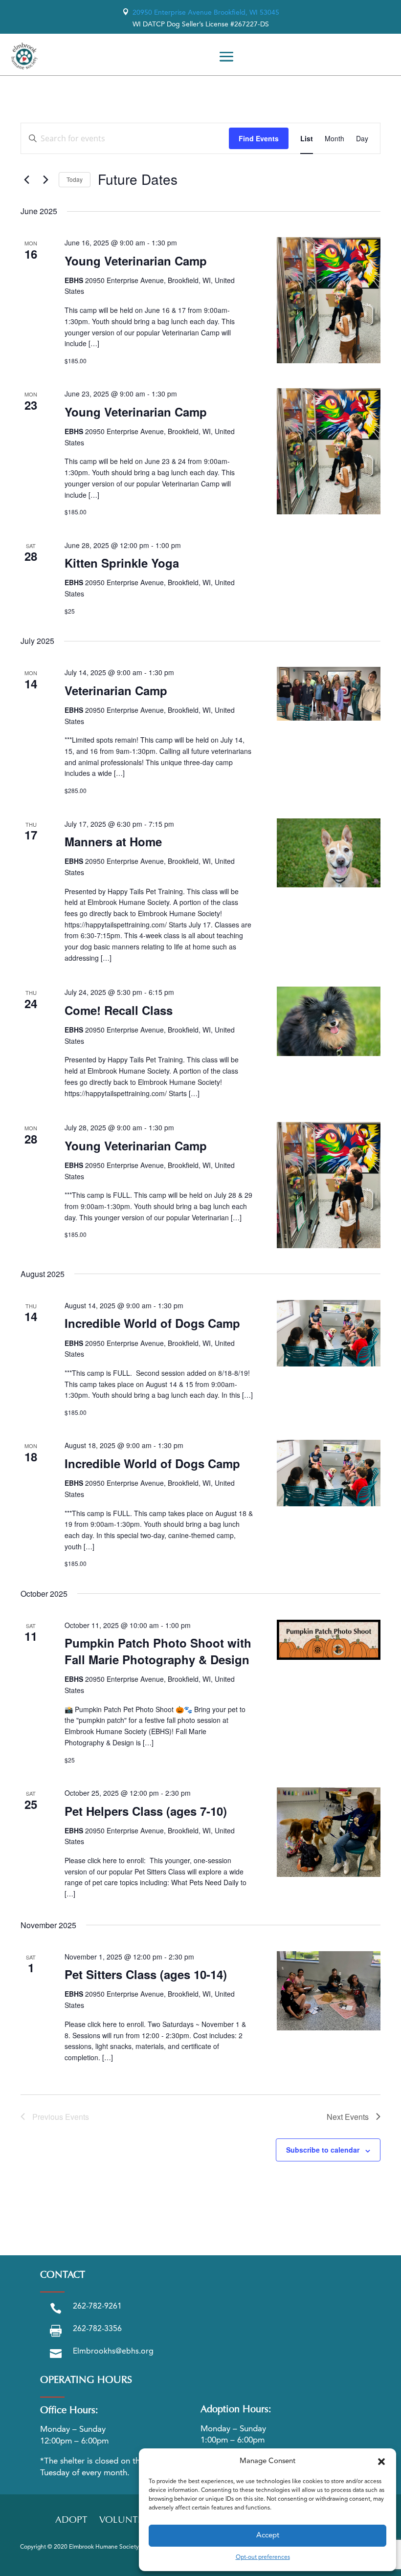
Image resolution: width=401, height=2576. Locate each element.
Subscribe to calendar (323, 2150)
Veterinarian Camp (116, 690)
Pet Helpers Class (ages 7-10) (146, 1811)
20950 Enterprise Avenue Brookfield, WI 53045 (201, 13)
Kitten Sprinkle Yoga (122, 563)
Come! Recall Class (119, 1010)
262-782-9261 (97, 2307)
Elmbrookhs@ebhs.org (113, 2352)
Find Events (259, 138)
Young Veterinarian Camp (136, 261)
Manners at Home (113, 841)
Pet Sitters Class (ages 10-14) (146, 1974)
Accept (268, 2536)
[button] (381, 2462)
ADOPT (71, 2521)
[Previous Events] (26, 179)
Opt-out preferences (263, 2557)
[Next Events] (45, 179)
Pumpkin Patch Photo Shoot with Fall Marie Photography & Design (158, 1651)
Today (75, 179)
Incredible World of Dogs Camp (152, 1323)
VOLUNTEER (126, 2521)
